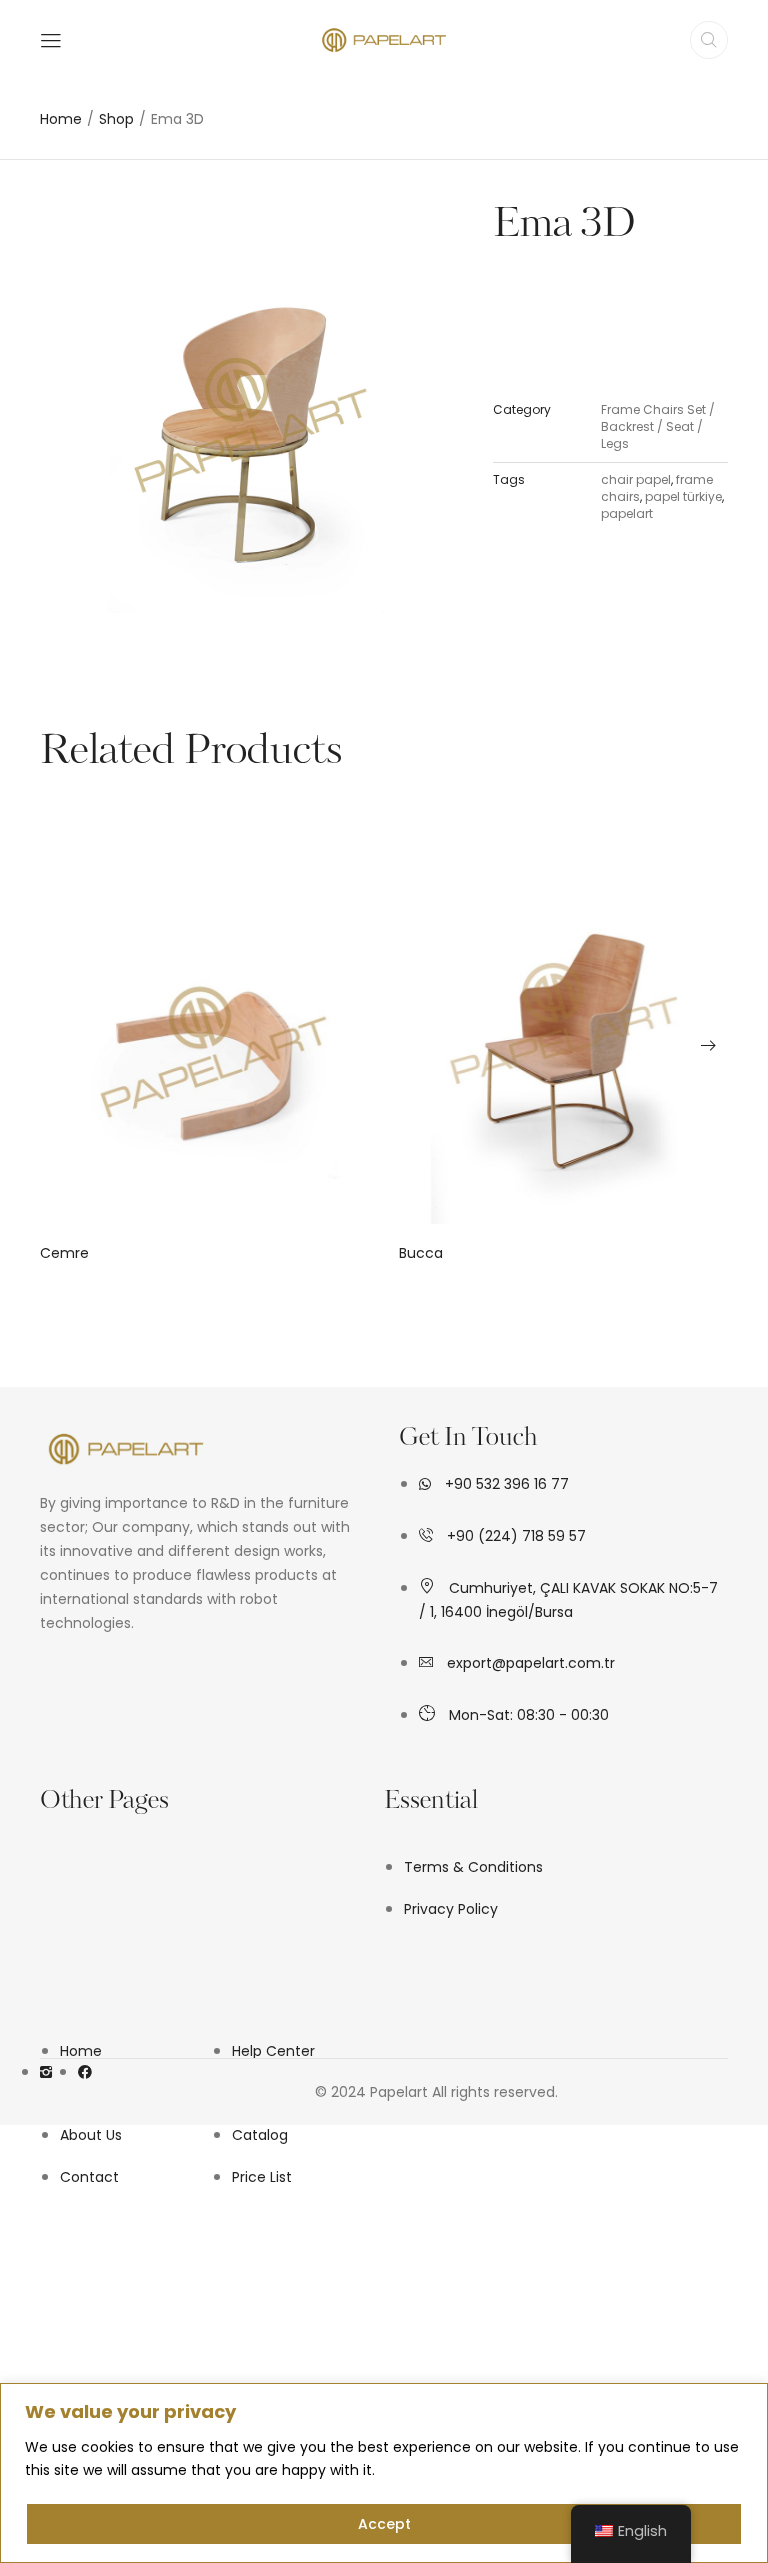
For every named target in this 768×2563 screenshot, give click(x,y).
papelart (627, 513)
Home (61, 119)
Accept (384, 2524)
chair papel (636, 479)
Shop (116, 119)
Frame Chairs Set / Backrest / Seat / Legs (658, 426)
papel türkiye (683, 496)
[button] (60, 1045)
